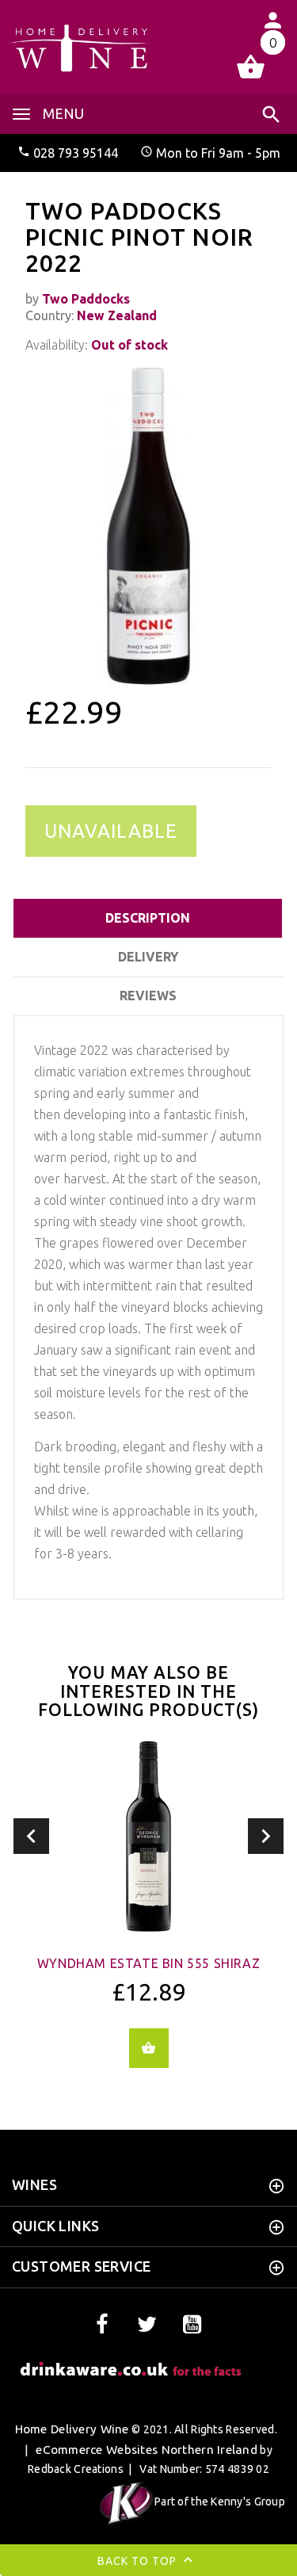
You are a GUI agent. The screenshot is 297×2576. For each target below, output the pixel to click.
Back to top (139, 2560)
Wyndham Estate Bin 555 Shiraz (148, 1963)
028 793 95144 (76, 153)
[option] (148, 526)
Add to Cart (149, 2048)
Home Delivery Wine (72, 2429)
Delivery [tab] (148, 957)
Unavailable (111, 831)
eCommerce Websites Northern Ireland (147, 2450)
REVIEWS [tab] (148, 996)
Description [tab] (148, 918)
